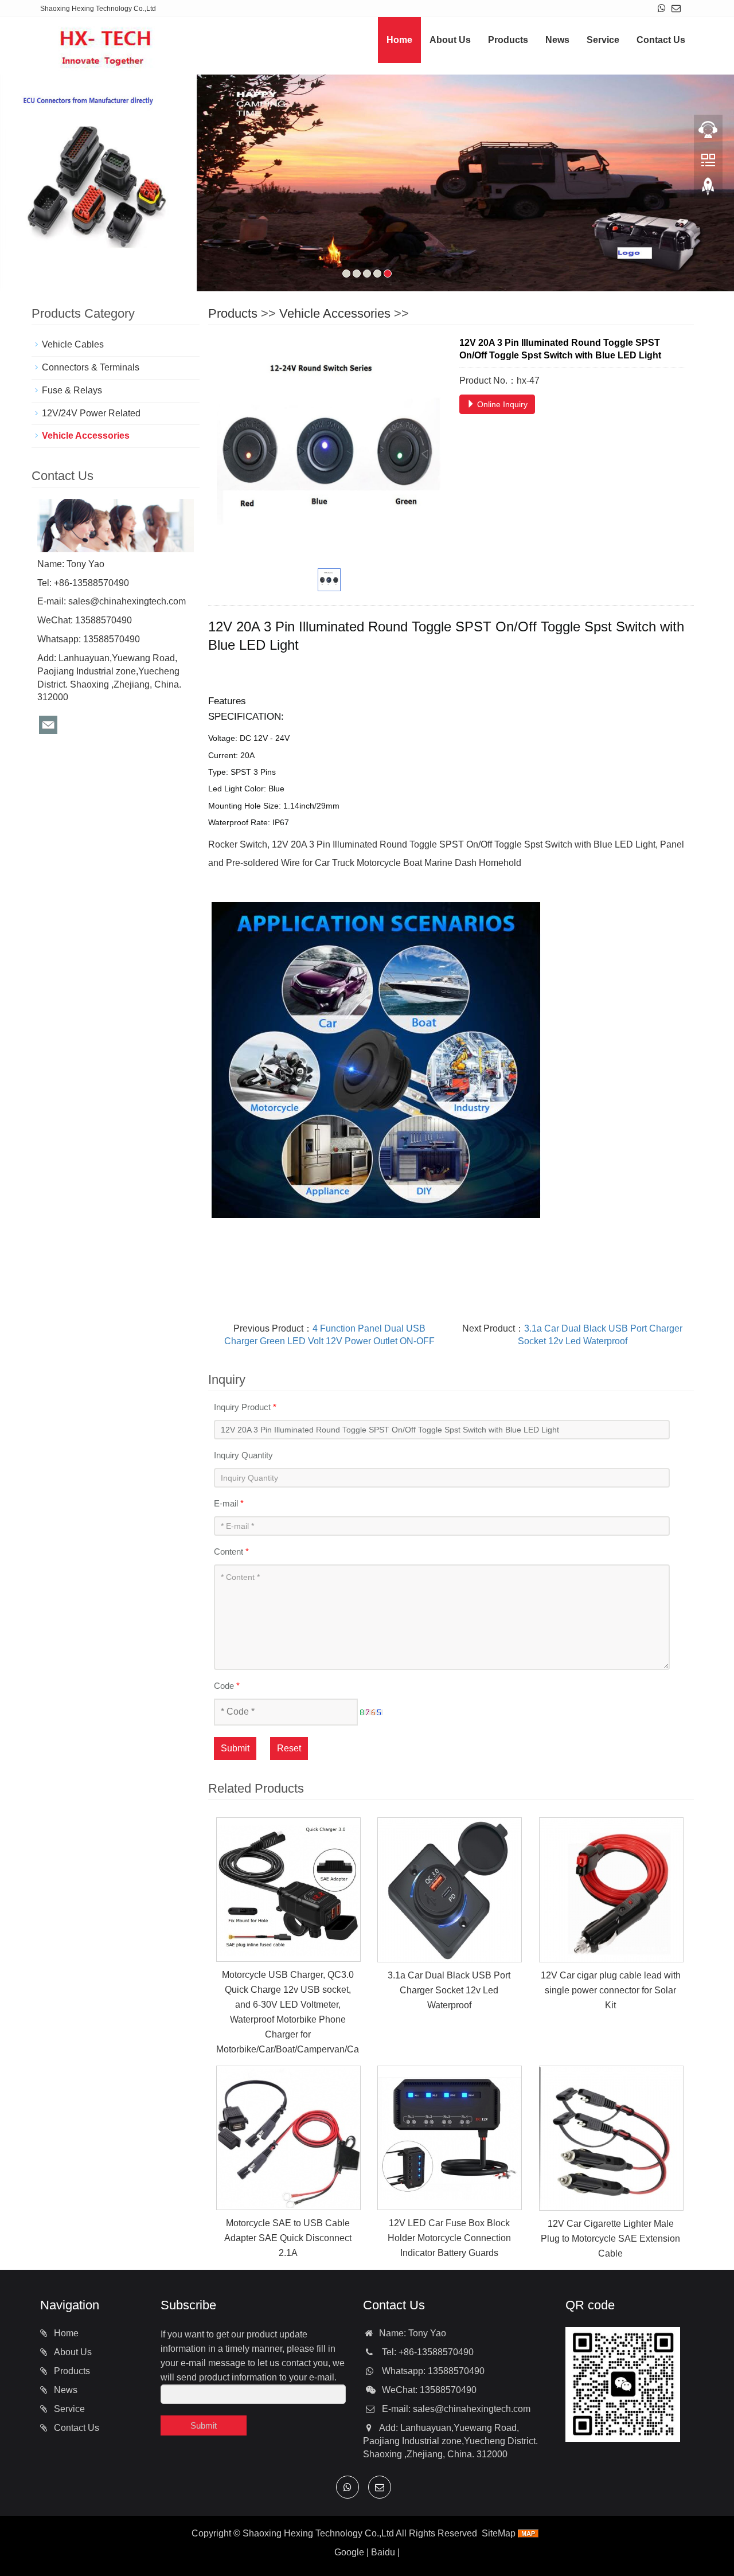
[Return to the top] (708, 190)
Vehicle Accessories (335, 313)
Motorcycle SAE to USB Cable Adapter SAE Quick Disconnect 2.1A (288, 2238)
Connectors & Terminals (91, 367)
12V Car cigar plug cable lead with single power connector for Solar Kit (611, 1990)
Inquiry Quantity (243, 1455)
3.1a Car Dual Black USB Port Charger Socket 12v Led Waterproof (449, 1990)
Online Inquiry (501, 404)
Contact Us (661, 40)
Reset (289, 1748)
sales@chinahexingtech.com (127, 601)
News (557, 40)
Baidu (383, 2552)
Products (508, 40)
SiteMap (499, 2533)
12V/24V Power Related (91, 413)
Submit (235, 1748)
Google (349, 2552)
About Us (450, 40)
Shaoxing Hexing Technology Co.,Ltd (318, 2533)
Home (399, 40)
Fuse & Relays (72, 390)
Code (227, 1686)
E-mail (229, 1503)
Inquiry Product (245, 1407)
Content (231, 1552)
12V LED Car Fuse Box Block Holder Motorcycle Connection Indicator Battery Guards (449, 2238)
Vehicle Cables (73, 344)
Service (603, 40)
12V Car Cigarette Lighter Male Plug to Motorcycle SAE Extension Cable (610, 2239)
